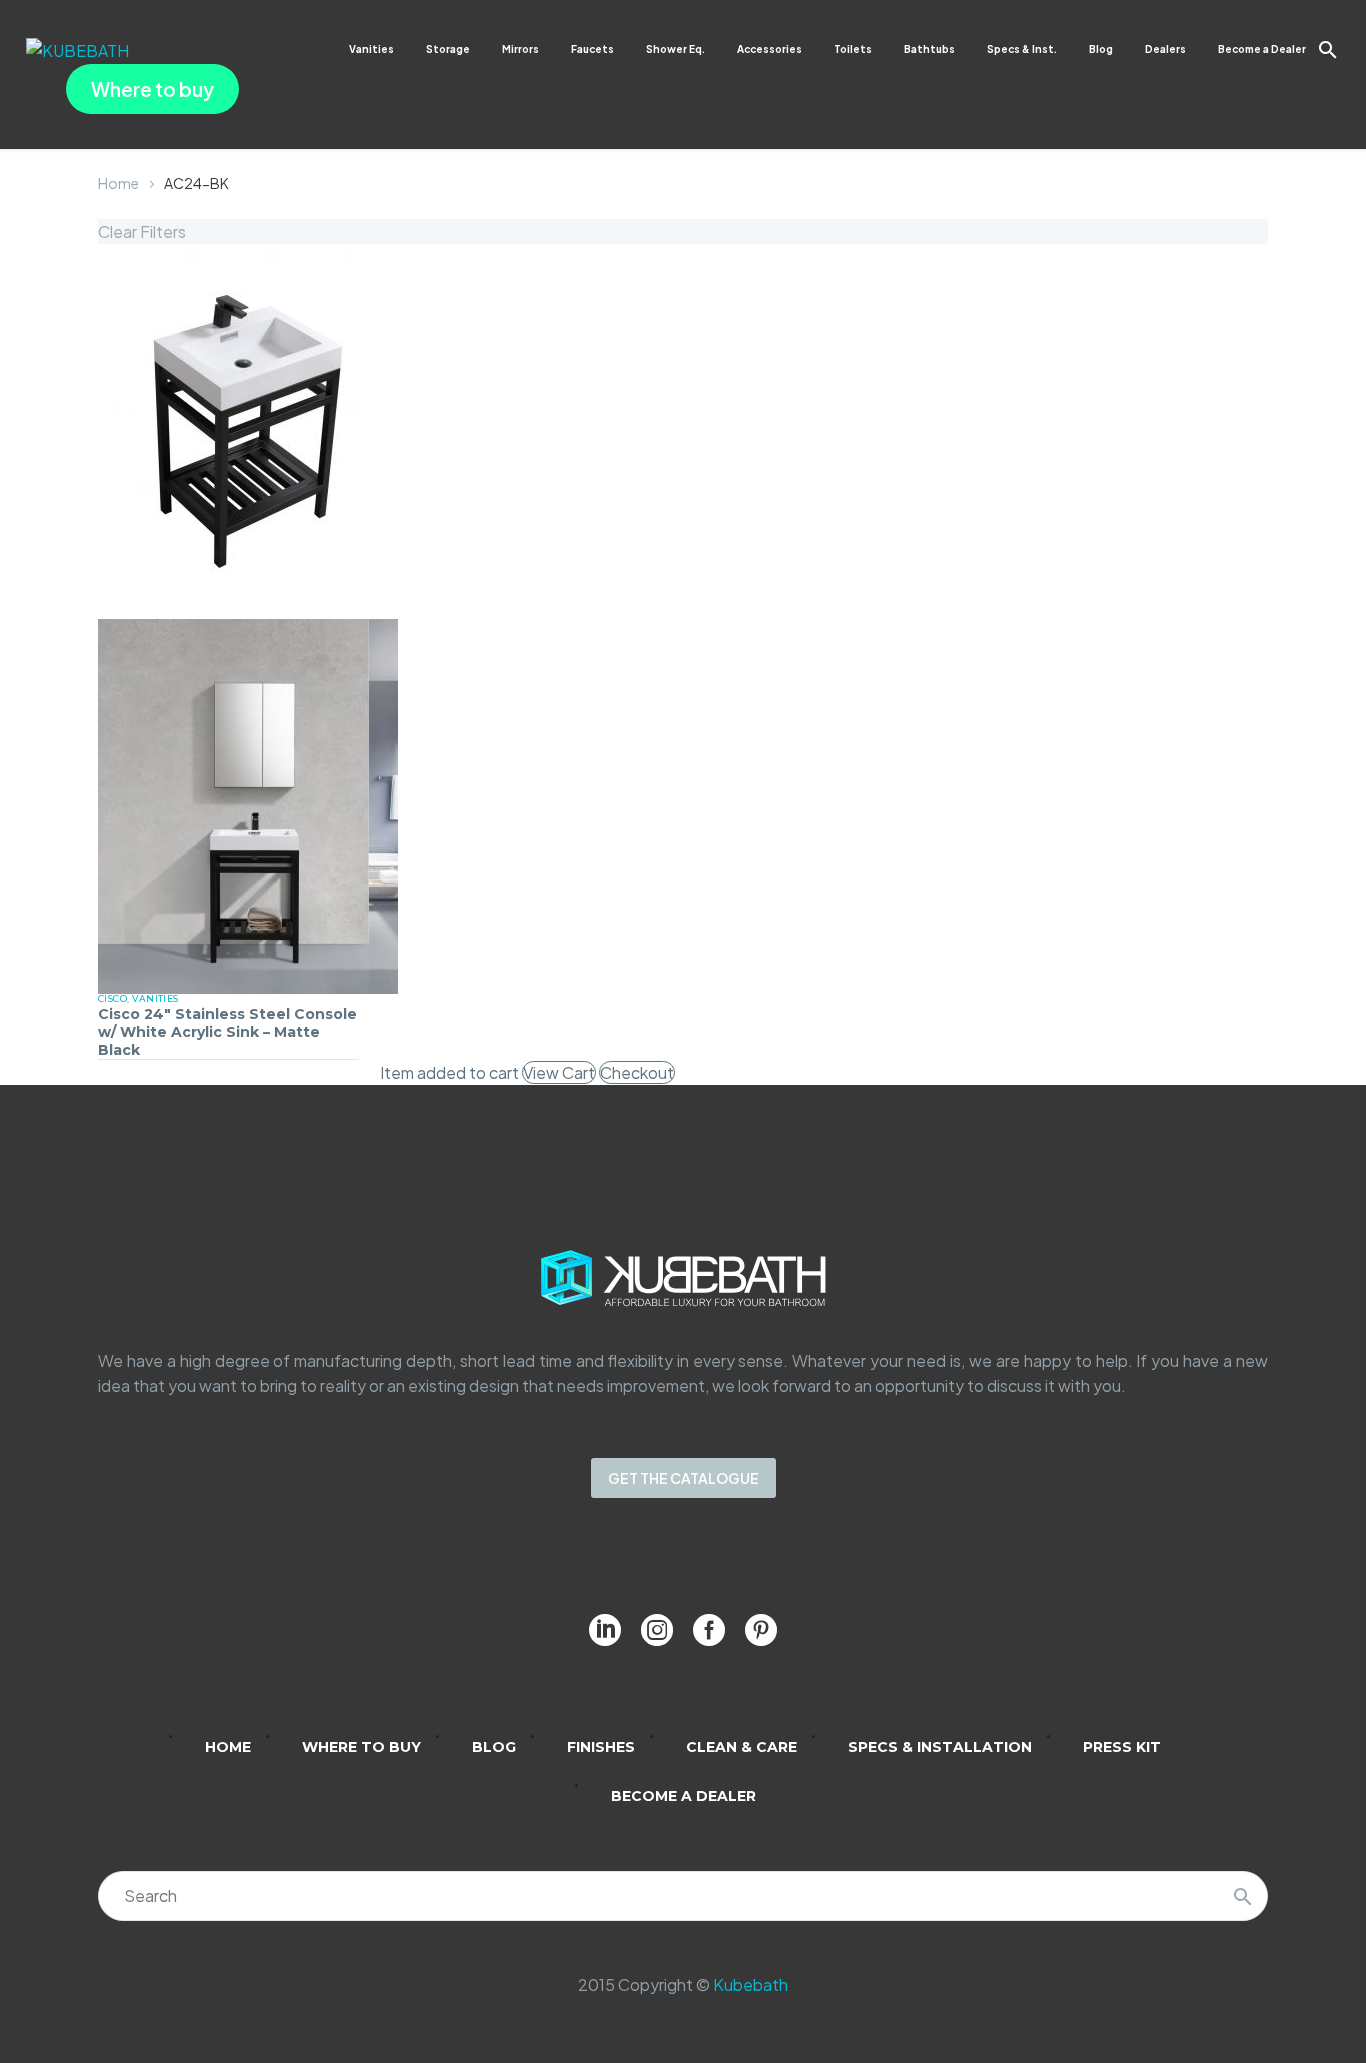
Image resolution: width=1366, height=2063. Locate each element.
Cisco (112, 998)
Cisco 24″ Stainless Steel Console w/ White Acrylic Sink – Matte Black (227, 1032)
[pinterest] (761, 1630)
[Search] (1243, 1896)
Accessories (769, 49)
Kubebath (750, 1984)
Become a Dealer (1262, 49)
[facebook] (709, 1630)
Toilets (853, 49)
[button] (1328, 49)
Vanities (371, 49)
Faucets (592, 49)
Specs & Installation (940, 1747)
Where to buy (152, 89)
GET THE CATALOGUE (683, 1478)
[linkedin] (605, 1630)
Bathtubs (929, 49)
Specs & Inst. (1022, 49)
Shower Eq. (675, 49)
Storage (448, 49)
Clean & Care (741, 1747)
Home (118, 183)
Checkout (637, 1072)
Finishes (601, 1747)
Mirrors (520, 49)
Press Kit (1122, 1747)
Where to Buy (361, 1747)
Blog (1101, 49)
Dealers (1165, 49)
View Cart (559, 1072)
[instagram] (657, 1630)
